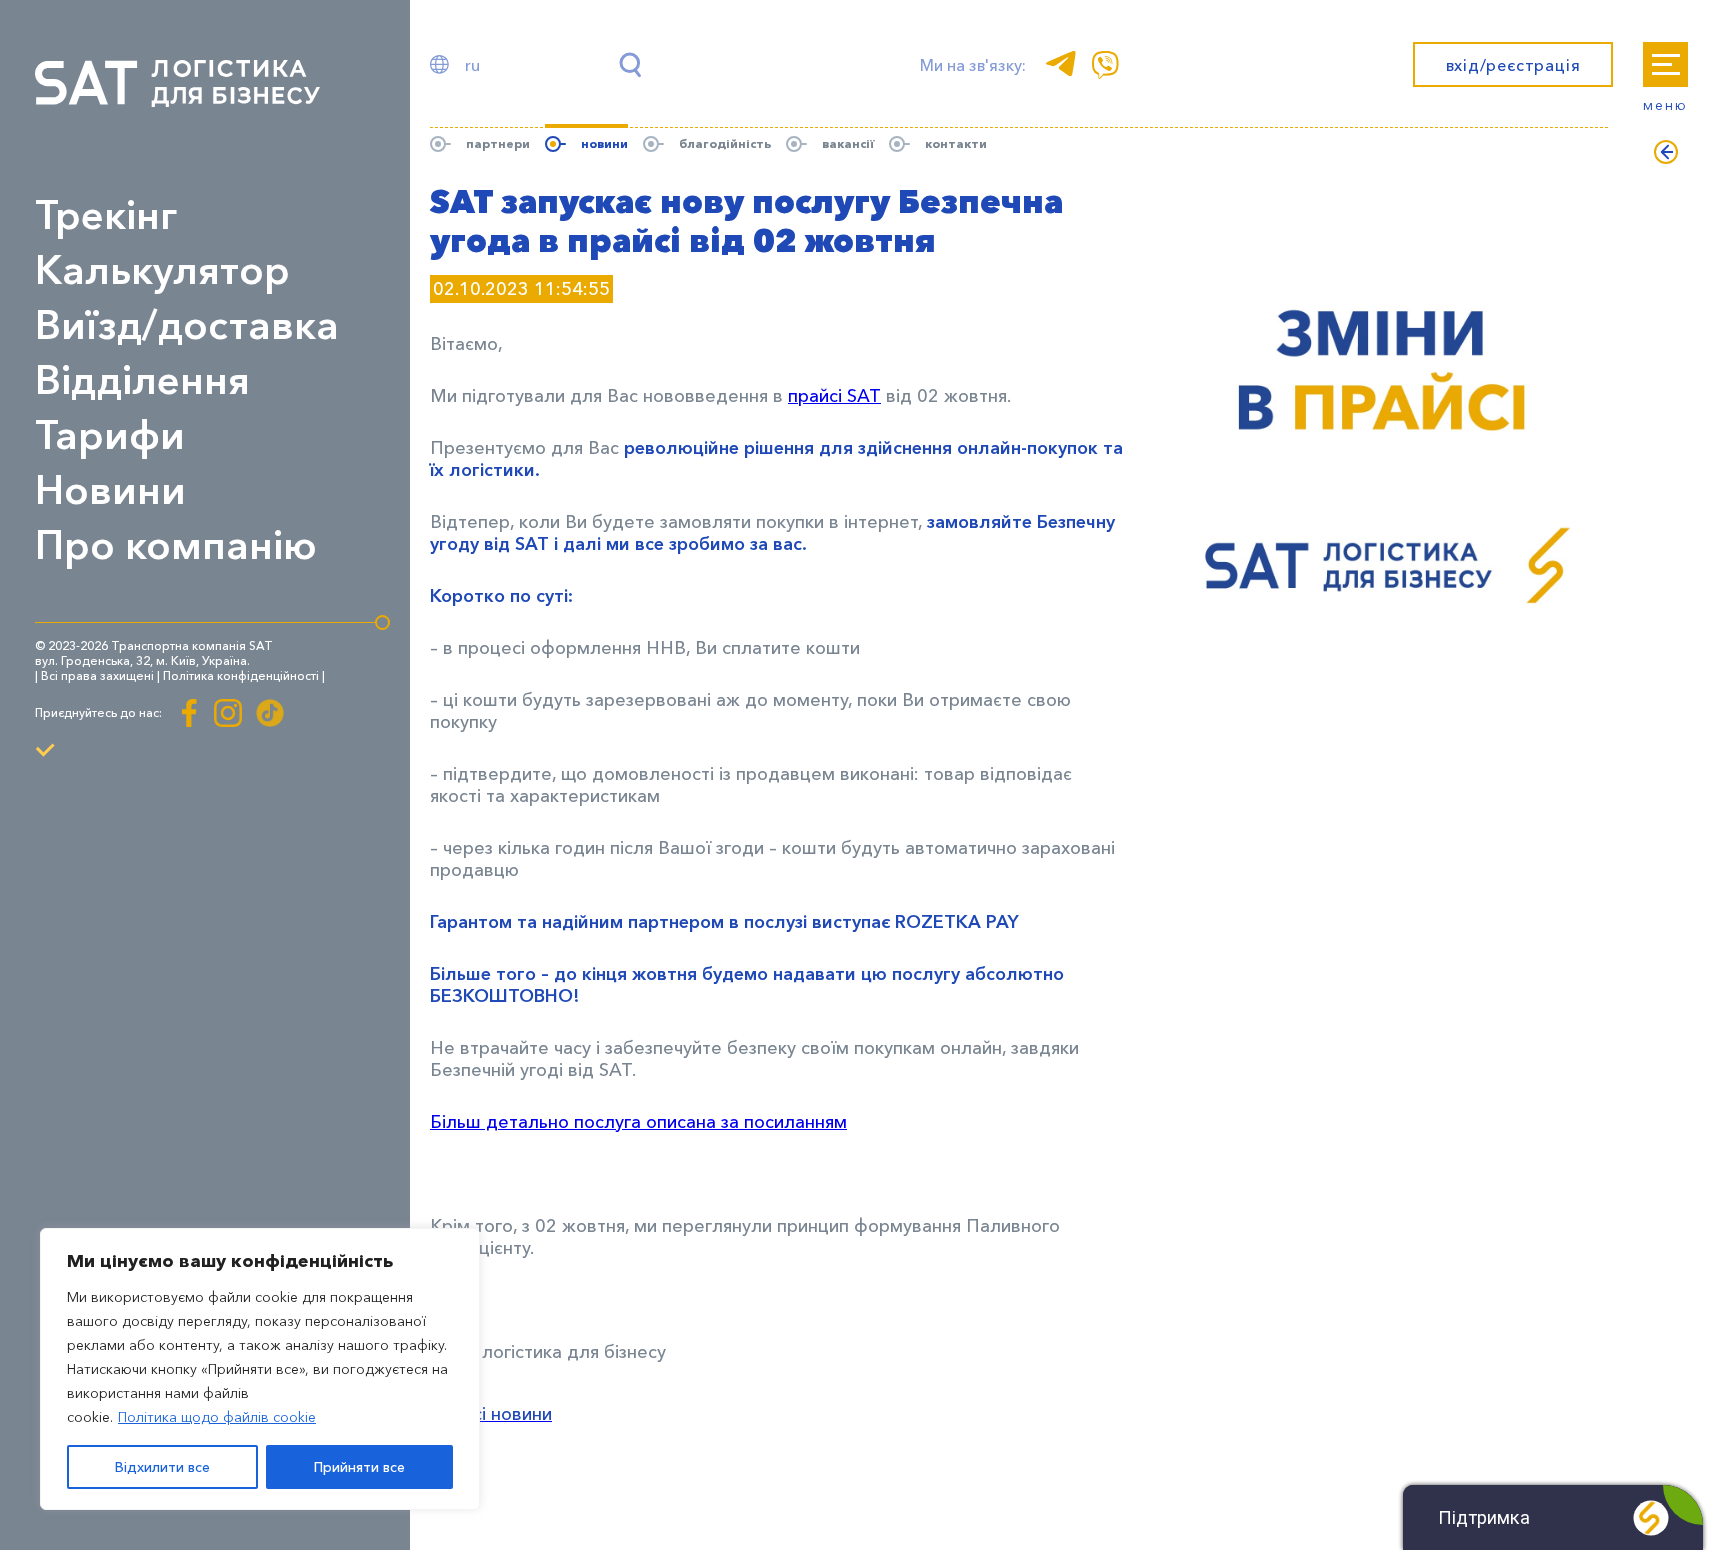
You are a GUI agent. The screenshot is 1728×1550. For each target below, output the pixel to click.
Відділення (142, 379)
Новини (110, 489)
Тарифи (110, 434)
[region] (260, 1369)
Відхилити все (162, 1467)
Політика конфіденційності (241, 675)
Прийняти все (359, 1467)
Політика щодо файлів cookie (217, 1417)
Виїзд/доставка (187, 324)
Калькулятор (162, 269)
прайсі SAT (834, 396)
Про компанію (176, 544)
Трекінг (106, 214)
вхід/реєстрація (1513, 65)
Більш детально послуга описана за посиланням (638, 1122)
